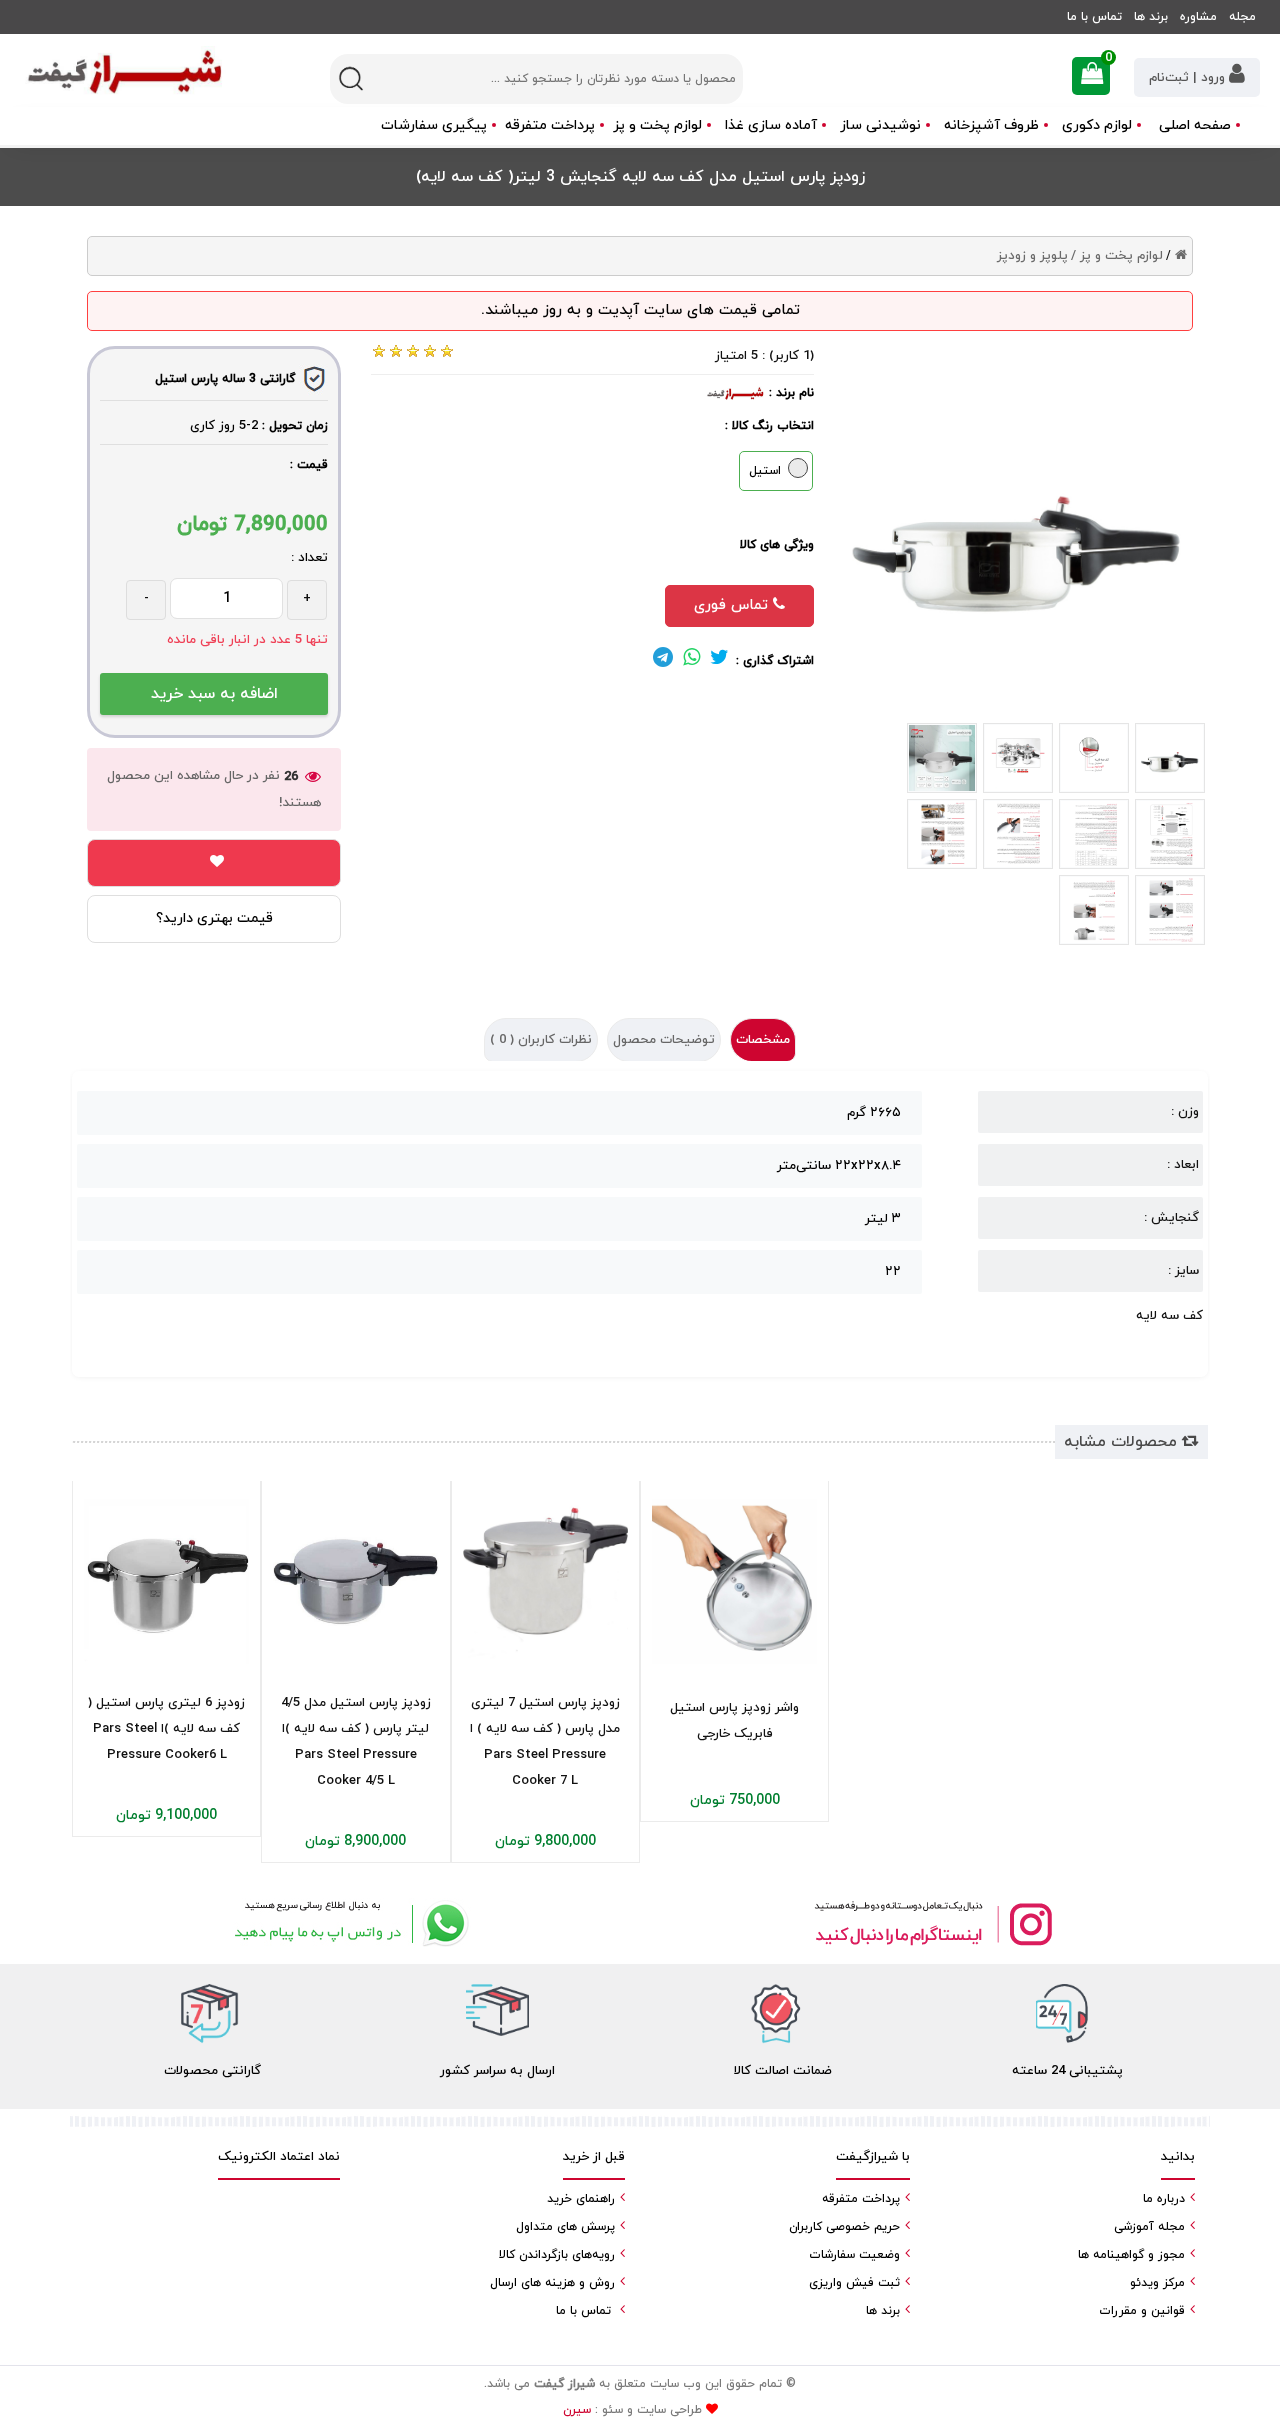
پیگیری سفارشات (434, 125)
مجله (1242, 17)
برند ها (1151, 17)
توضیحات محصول (664, 1040)
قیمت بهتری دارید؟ (214, 918)
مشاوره (1198, 17)
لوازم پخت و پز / (1117, 256)
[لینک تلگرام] (663, 661)
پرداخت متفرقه (550, 125)
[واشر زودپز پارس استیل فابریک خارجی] (734, 1581)
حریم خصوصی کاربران (844, 2227)
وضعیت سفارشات (854, 2255)
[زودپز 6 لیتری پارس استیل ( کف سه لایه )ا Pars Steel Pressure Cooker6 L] (166, 1581)
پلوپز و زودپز (1032, 256)
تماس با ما (1094, 17)
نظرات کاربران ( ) (541, 1040)
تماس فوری (733, 605)
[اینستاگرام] (932, 1923)
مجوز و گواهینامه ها (1131, 2255)
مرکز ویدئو (1157, 2283)
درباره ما (1164, 2199)
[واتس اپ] (347, 1923)
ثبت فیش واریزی (854, 2283)
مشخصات (763, 1040)
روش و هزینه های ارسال (552, 2283)
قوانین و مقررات (1142, 2311)
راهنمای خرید (581, 2199)
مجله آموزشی (1149, 2227)
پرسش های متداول (565, 2227)
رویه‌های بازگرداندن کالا (557, 2255)
